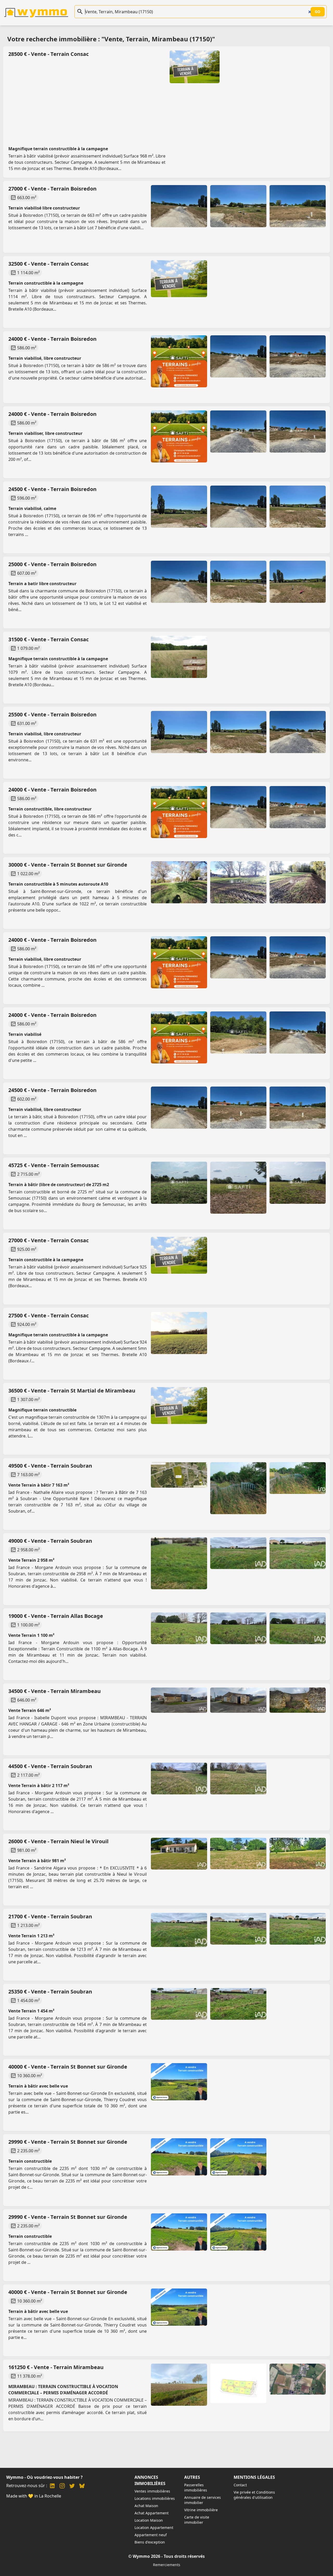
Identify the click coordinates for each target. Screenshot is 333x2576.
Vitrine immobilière (201, 2510)
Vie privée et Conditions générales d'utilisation (254, 2495)
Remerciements (167, 2565)
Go (318, 12)
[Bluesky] (82, 2486)
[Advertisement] (163, 97)
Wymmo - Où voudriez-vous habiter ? (44, 2477)
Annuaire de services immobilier (203, 2500)
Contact (240, 2485)
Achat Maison (146, 2506)
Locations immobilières (155, 2498)
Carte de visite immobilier (197, 2520)
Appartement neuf (151, 2535)
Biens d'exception (150, 2542)
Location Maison (149, 2520)
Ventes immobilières (152, 2491)
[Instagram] (62, 2486)
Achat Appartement (152, 2513)
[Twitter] (72, 2486)
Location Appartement (154, 2528)
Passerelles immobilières (196, 2487)
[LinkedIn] (52, 2486)
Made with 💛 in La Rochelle (34, 2496)
